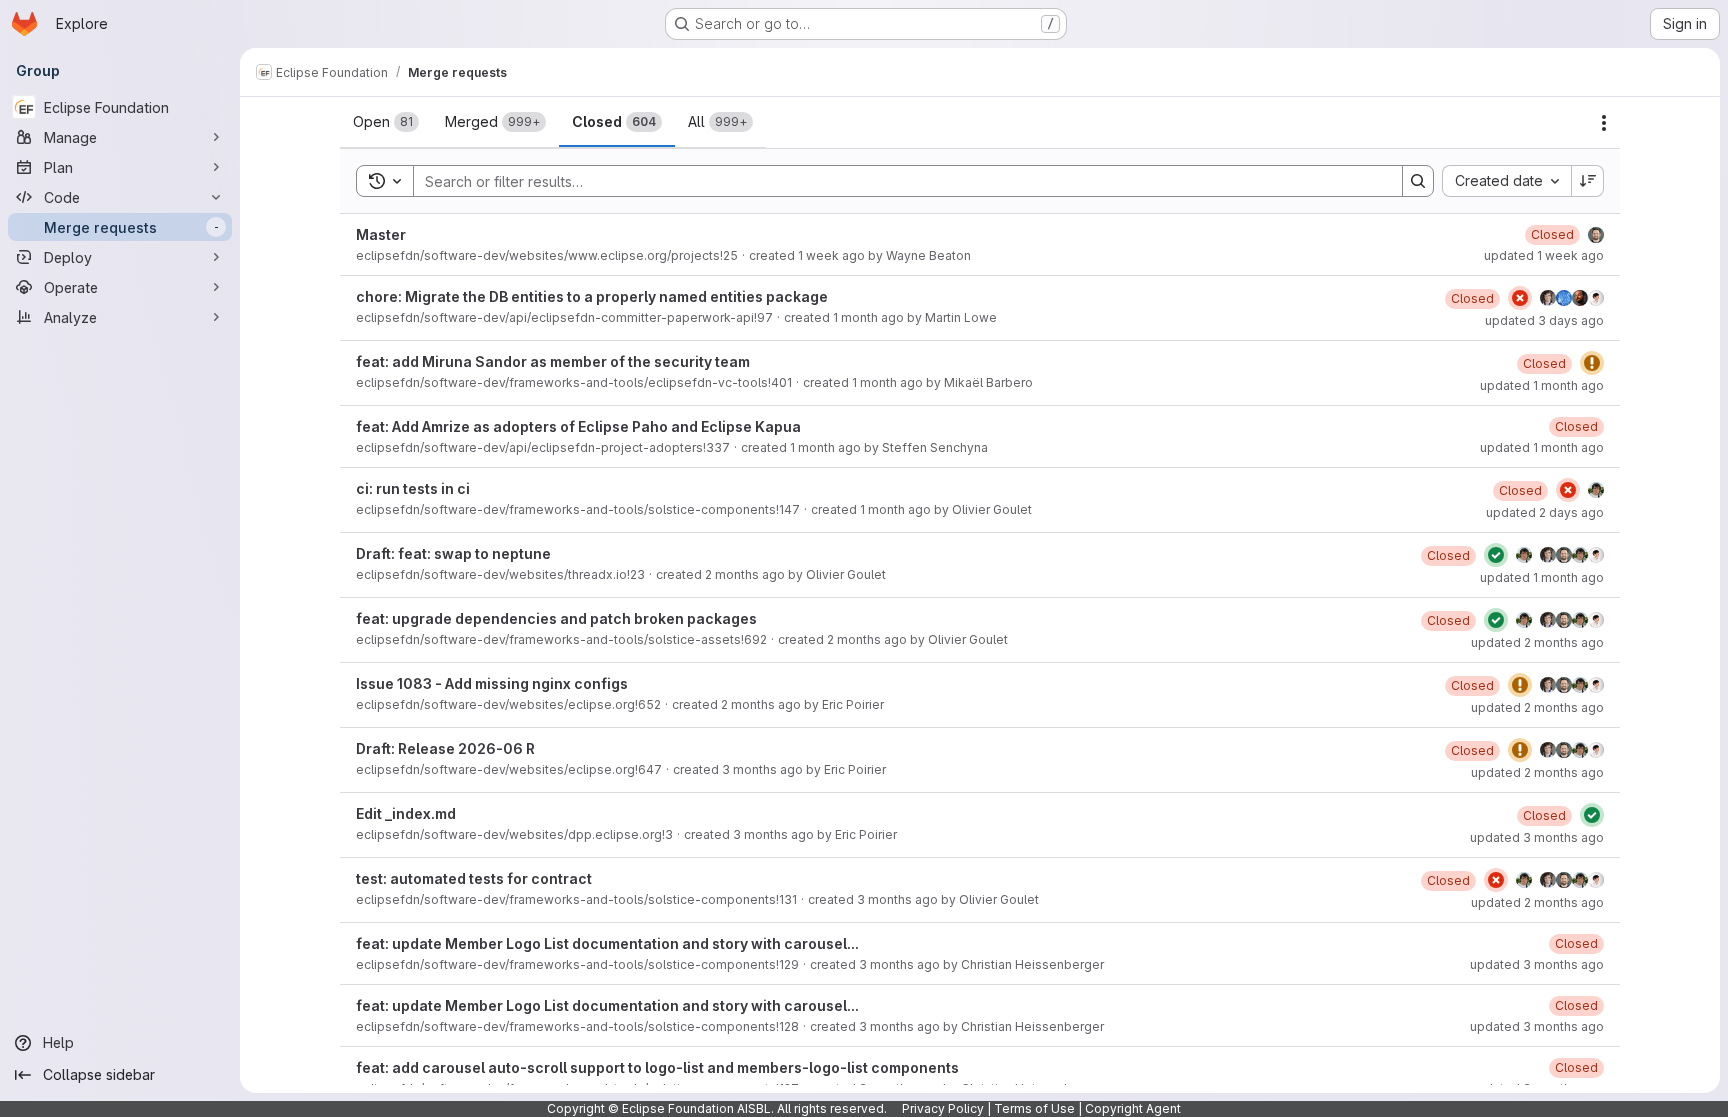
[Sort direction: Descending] (1588, 181)
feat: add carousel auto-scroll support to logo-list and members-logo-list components (657, 1067)
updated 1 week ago (1544, 255)
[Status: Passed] (1496, 555)
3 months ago (762, 769)
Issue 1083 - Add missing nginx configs (492, 683)
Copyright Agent (1133, 1108)
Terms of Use (1034, 1108)
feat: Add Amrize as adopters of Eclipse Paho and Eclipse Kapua (578, 426)
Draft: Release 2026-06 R (445, 748)
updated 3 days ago (1544, 320)
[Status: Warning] (1592, 363)
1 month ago (868, 317)
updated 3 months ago (1537, 837)
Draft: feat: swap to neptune (453, 553)
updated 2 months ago (1537, 642)
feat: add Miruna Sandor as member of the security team (553, 361)
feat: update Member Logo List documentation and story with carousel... (607, 943)
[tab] (386, 122)
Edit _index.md (406, 813)
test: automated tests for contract (474, 878)
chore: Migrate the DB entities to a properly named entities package (592, 296)
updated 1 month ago (1542, 385)
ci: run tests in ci (413, 488)
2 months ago (745, 574)
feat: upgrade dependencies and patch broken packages (556, 618)
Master (381, 234)
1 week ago (831, 255)
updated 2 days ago (1545, 512)
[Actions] (1604, 123)
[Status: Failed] (1520, 298)
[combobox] (1506, 181)
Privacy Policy (943, 1108)
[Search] (1418, 181)
